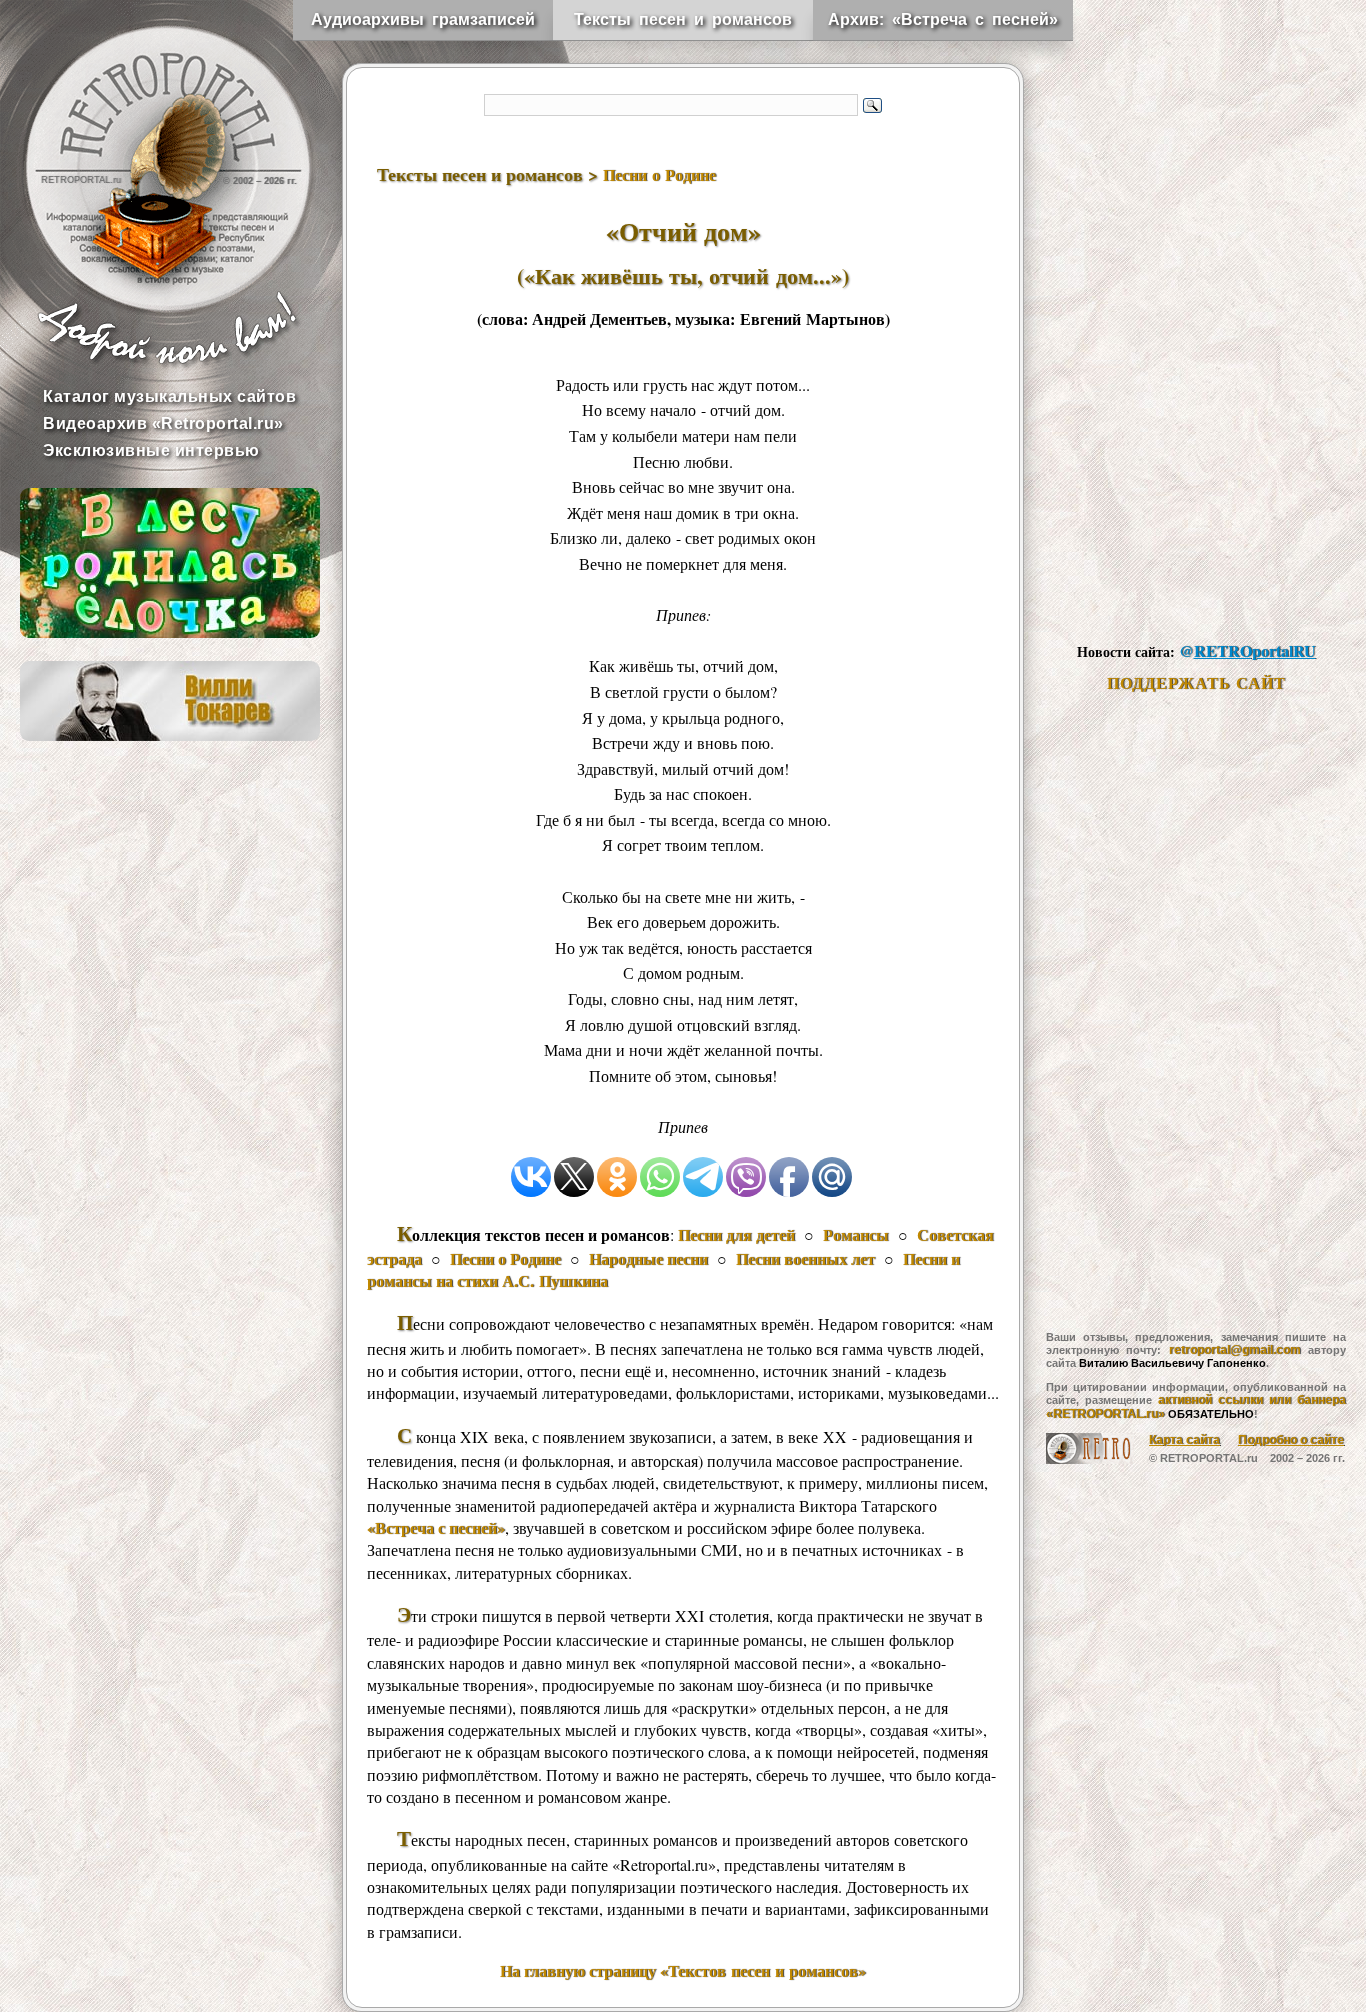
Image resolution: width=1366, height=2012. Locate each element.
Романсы (856, 1234)
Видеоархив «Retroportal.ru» (163, 423)
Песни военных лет (805, 1258)
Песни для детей (736, 1234)
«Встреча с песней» (436, 1527)
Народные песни (648, 1258)
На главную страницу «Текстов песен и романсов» (683, 1970)
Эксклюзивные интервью (151, 450)
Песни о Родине (659, 174)
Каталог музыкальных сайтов (169, 396)
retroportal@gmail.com (1235, 1350)
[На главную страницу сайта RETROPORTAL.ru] (150, 150)
